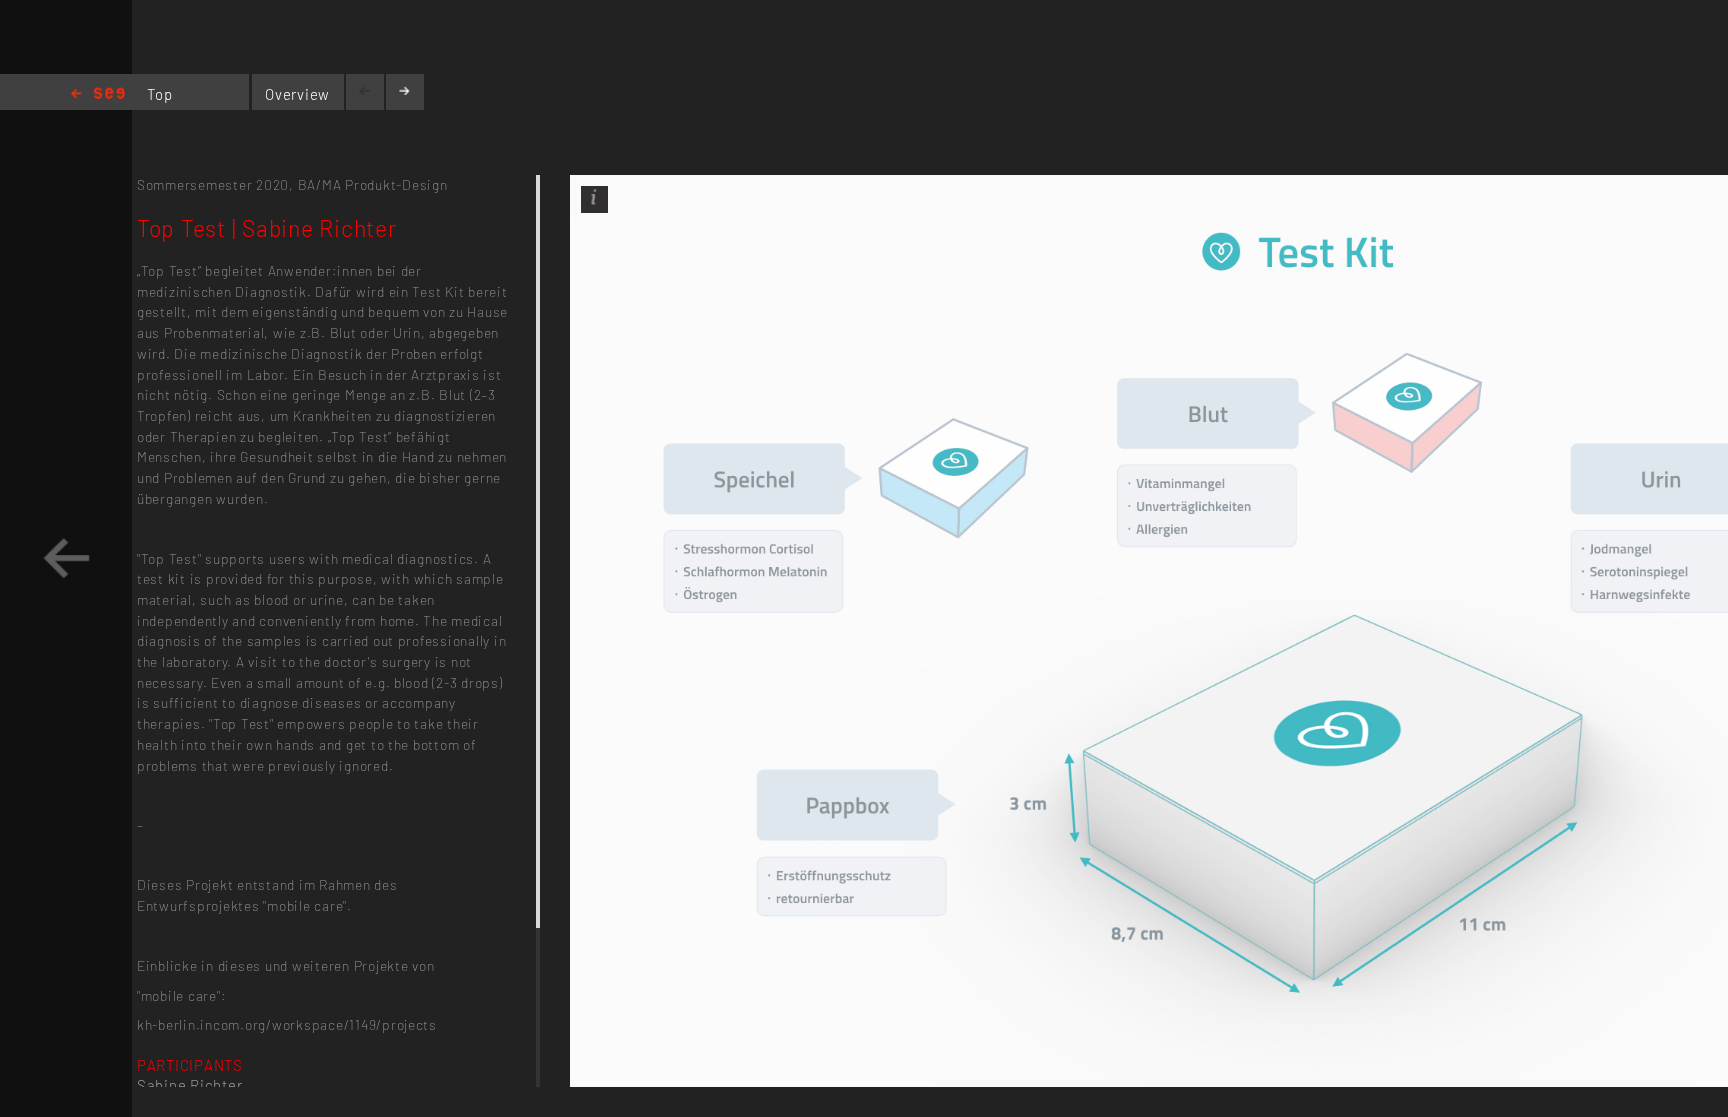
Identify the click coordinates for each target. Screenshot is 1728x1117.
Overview (297, 94)
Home (98, 94)
